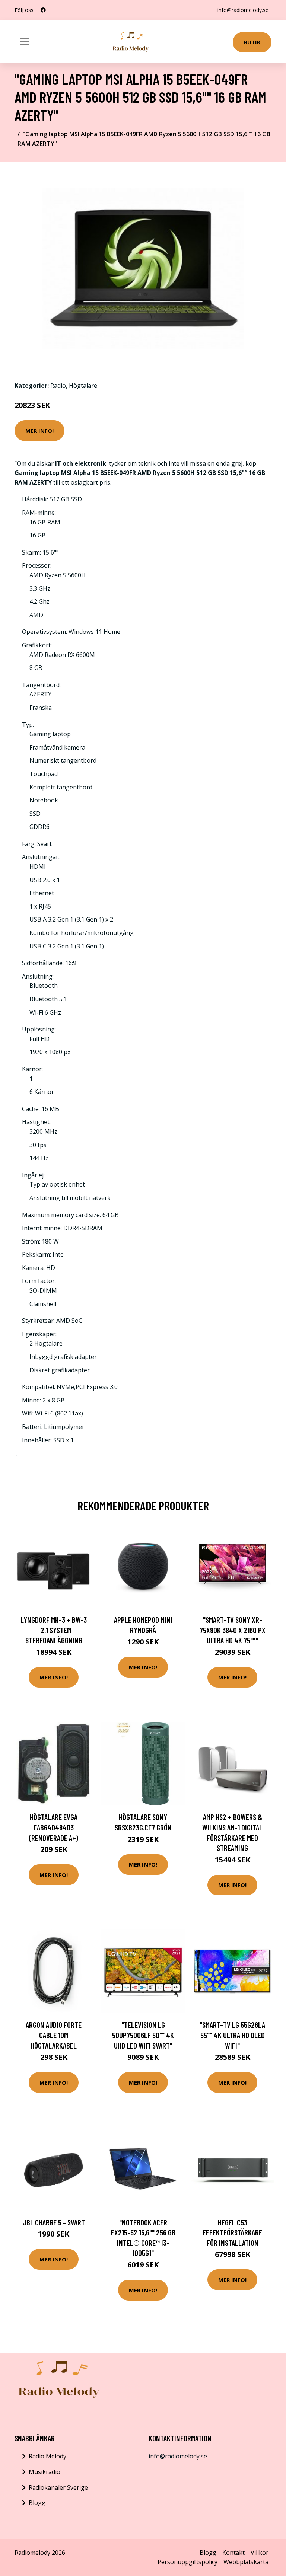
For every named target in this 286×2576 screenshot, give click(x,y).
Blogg (37, 2503)
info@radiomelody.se (243, 10)
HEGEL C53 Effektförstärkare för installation (232, 2232)
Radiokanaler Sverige (58, 2487)
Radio (58, 386)
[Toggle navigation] (25, 41)
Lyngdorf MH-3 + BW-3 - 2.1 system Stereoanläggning (54, 1630)
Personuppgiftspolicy (188, 2562)
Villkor (260, 2553)
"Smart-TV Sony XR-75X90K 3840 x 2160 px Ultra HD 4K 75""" (233, 1630)
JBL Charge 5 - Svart (54, 2222)
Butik (252, 42)
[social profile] (43, 10)
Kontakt (233, 2553)
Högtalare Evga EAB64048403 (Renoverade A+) (54, 1827)
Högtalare (83, 386)
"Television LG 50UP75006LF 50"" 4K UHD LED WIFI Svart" (143, 2035)
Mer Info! (39, 431)
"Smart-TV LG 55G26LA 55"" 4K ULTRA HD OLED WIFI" (232, 2035)
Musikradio (45, 2472)
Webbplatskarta (246, 2562)
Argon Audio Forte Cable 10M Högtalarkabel (54, 2035)
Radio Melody (47, 2456)
